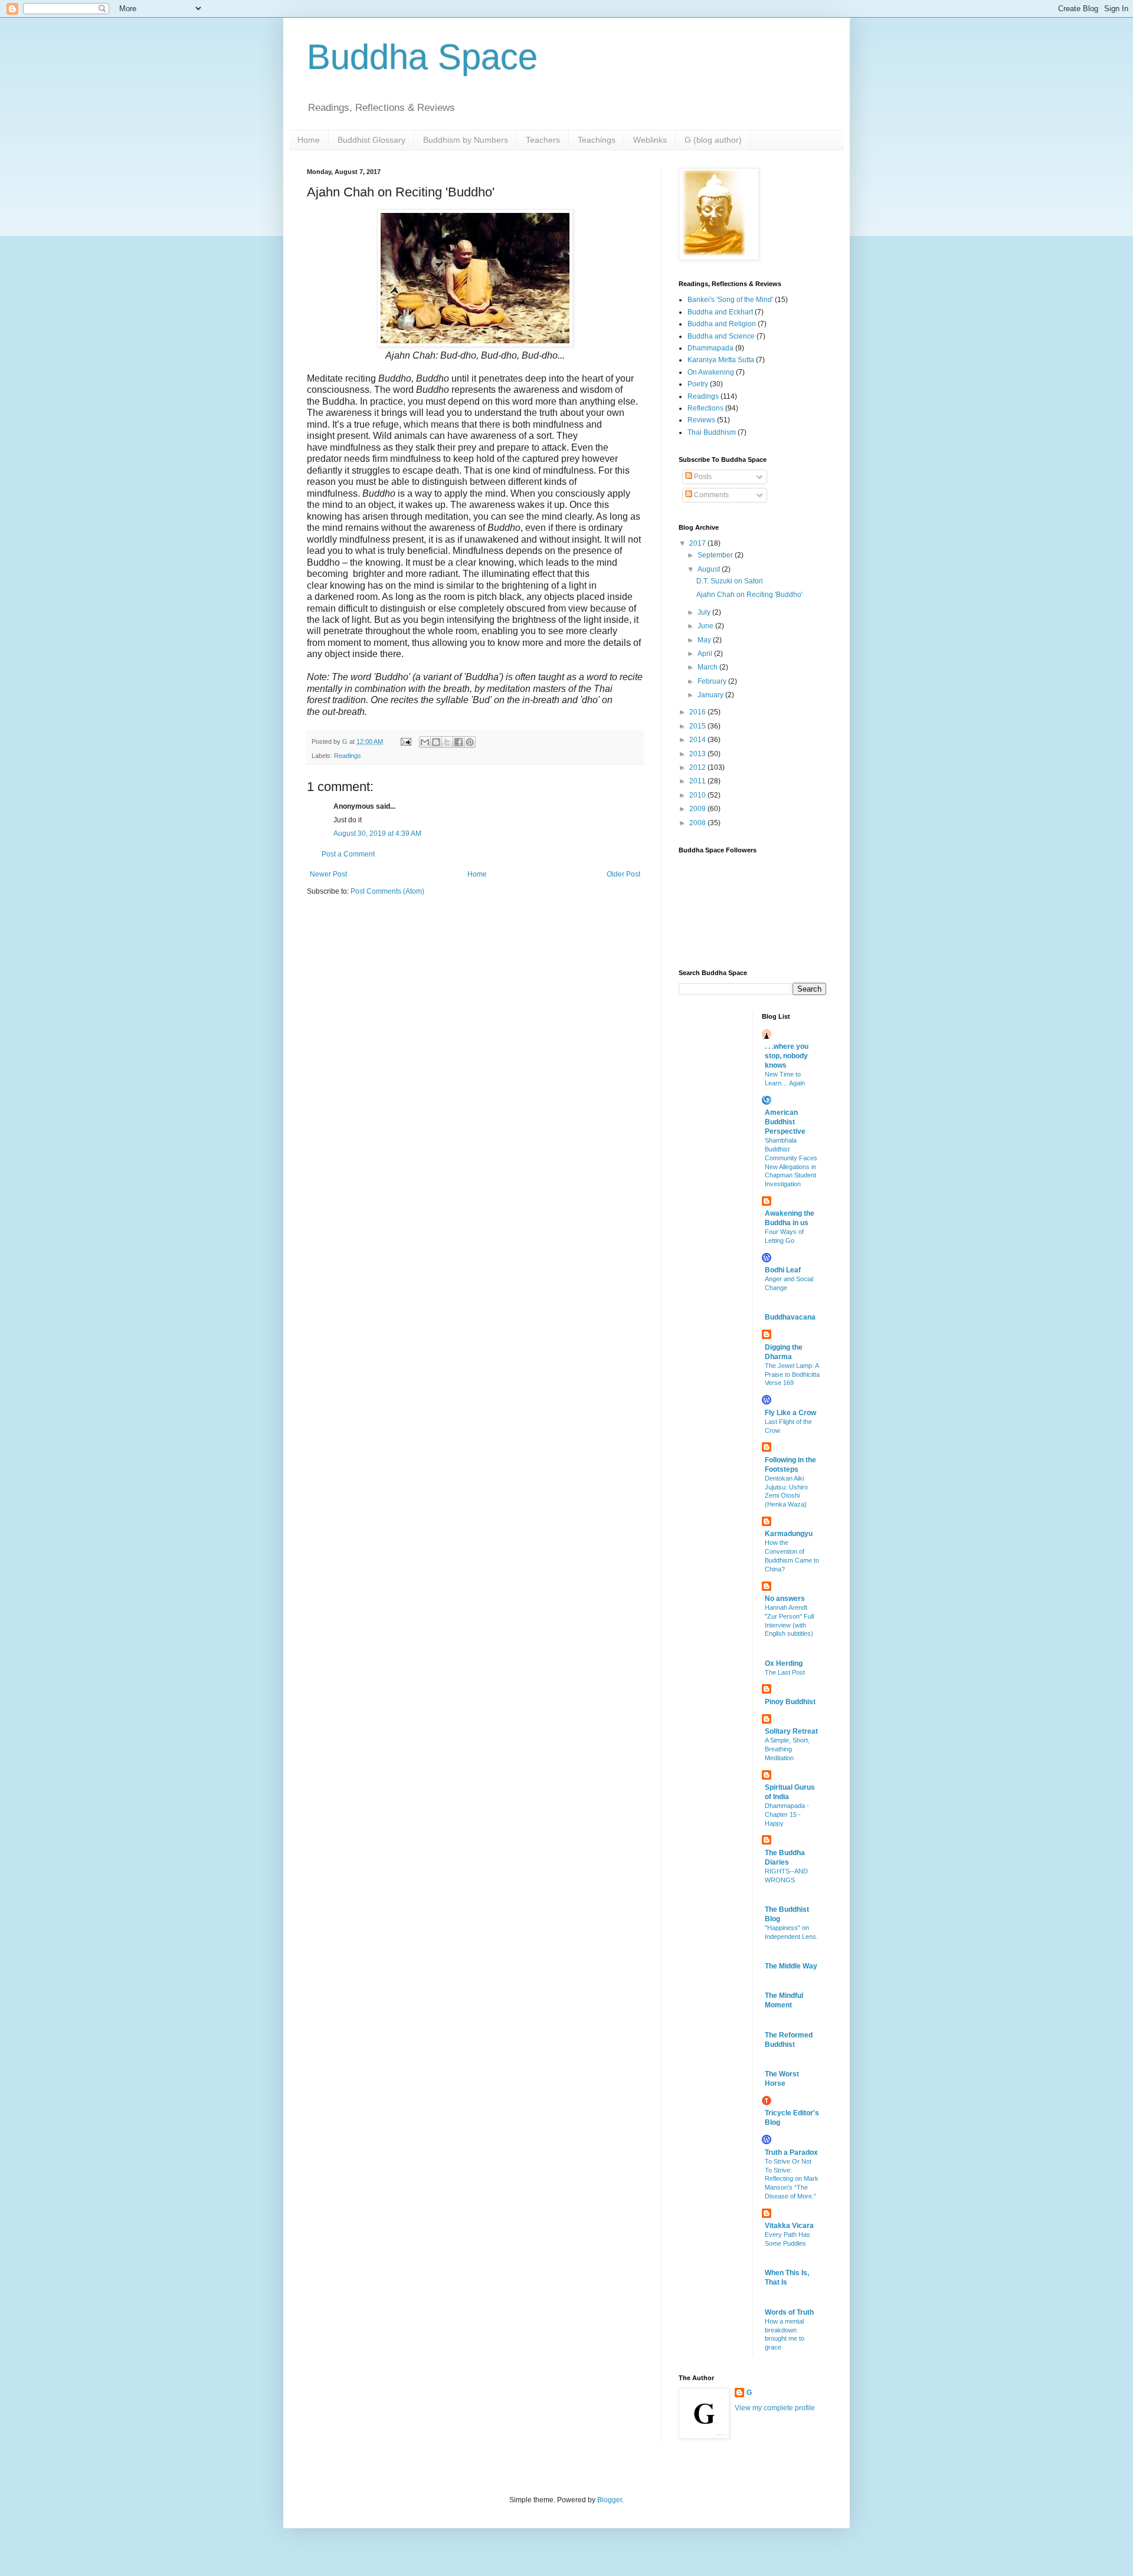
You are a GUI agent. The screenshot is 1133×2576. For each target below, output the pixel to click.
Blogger (610, 2500)
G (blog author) (713, 140)
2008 (698, 823)
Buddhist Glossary (371, 140)
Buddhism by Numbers (466, 140)
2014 (698, 740)
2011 (698, 781)
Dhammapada (710, 348)
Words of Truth (789, 2312)
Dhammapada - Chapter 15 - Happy (787, 1814)
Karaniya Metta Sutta (721, 360)
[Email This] (425, 742)
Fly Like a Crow (790, 1413)
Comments (710, 495)
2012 (698, 767)
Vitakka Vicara (789, 2226)
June (706, 626)
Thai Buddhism (712, 432)
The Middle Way (791, 1966)
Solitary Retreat (791, 1731)
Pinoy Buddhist (790, 1702)
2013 (698, 754)
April (706, 654)
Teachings (597, 140)
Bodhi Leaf (783, 1270)
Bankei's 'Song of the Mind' (730, 300)
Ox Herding (784, 1663)
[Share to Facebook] (459, 742)
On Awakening (711, 372)
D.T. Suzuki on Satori (730, 581)
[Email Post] (405, 741)
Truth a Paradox (791, 2152)
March (708, 667)
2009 (698, 809)
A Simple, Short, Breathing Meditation (787, 1749)
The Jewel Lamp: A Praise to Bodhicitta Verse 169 (792, 1374)
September (716, 555)
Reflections (705, 408)
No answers (785, 1599)
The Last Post (785, 1672)
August (710, 569)
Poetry (698, 384)
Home (309, 140)
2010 (698, 795)
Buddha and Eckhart (720, 312)
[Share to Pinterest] (470, 742)
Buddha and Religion (722, 324)
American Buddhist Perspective (785, 1122)
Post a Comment (348, 854)
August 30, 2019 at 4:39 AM (377, 833)
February (713, 681)
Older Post (623, 874)
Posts (702, 477)
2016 (698, 712)
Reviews (701, 420)
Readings (348, 756)
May (705, 640)
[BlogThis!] (436, 742)
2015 (698, 726)
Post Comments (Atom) (387, 891)
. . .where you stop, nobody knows (787, 1056)
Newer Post (328, 874)
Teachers (543, 140)
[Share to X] (447, 742)
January (711, 695)
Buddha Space (422, 57)
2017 (698, 543)
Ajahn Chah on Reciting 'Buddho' (749, 595)
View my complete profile (775, 2408)
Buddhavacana (790, 1317)
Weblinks (650, 140)
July (705, 612)
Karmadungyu (789, 1534)
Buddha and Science (721, 336)
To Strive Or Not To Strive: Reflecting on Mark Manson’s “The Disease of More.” (792, 2179)
